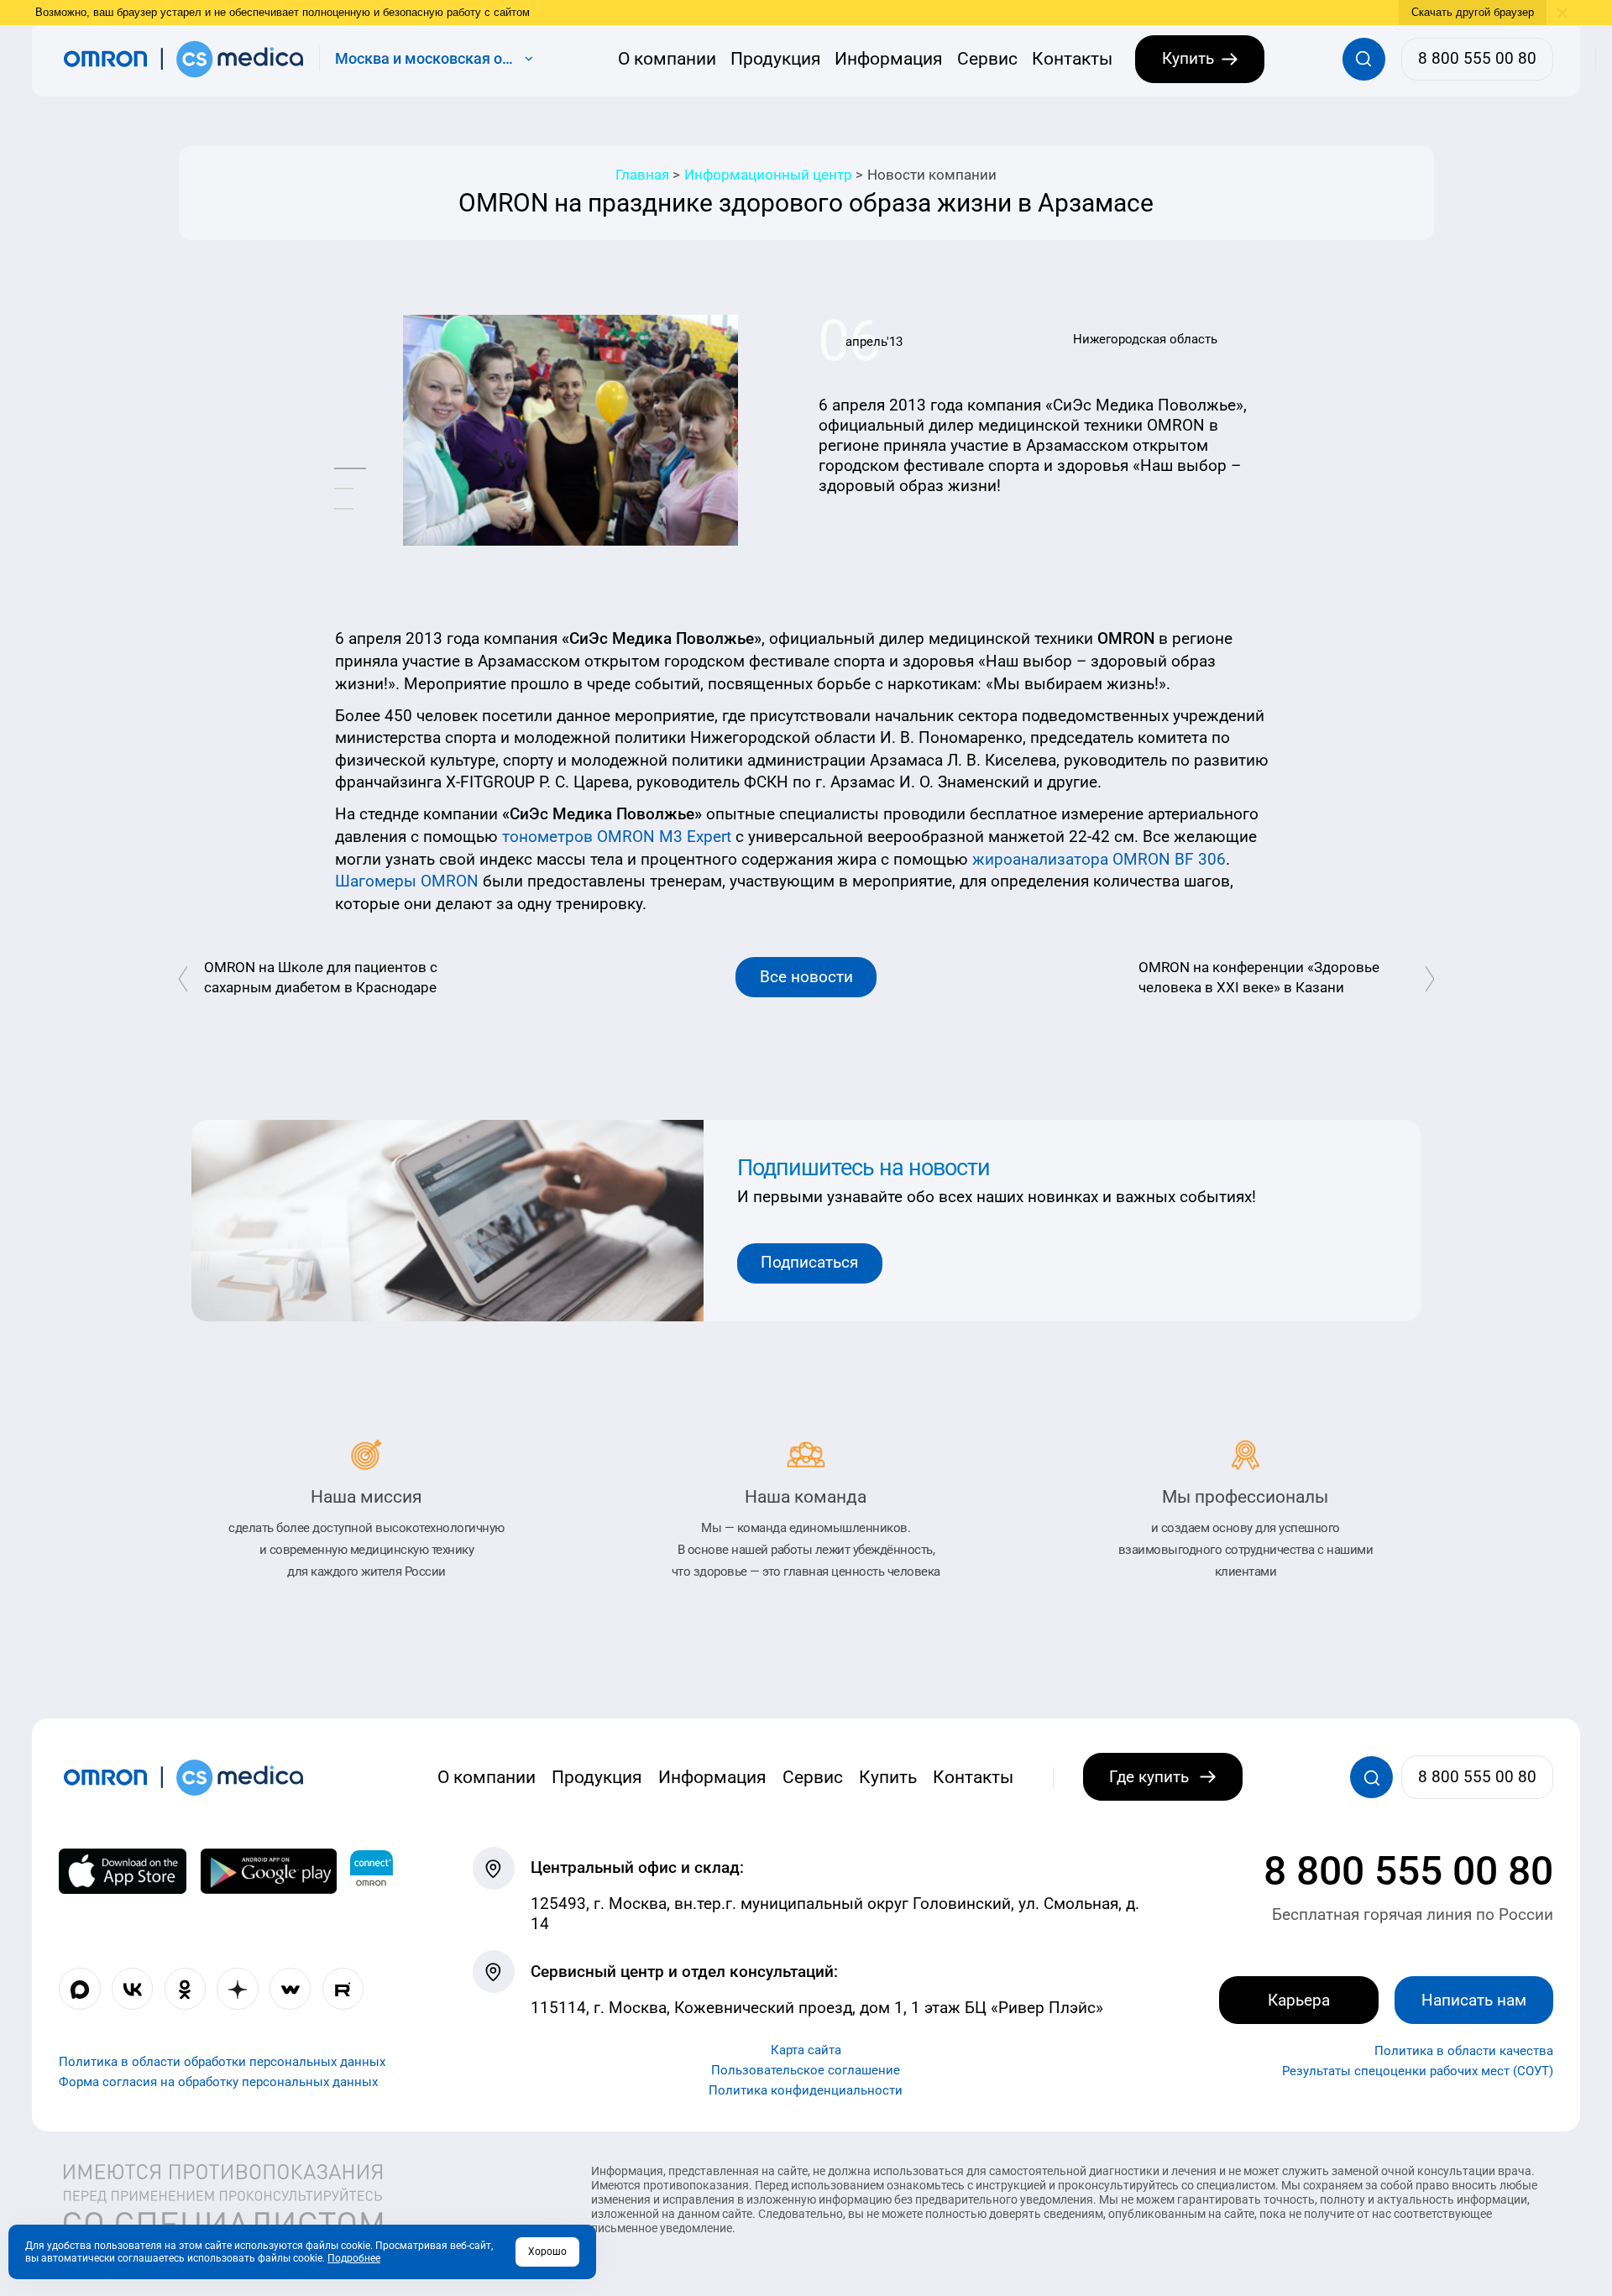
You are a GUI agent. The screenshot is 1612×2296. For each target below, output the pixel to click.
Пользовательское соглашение (806, 2071)
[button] (350, 469)
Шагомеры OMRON (407, 881)
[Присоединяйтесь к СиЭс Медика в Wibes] (290, 1989)
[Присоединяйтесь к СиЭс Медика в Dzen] (237, 1989)
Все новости (806, 977)
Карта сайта (806, 2051)
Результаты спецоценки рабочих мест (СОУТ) (1418, 2072)
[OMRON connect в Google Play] (269, 1872)
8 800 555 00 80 (1408, 1872)
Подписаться (809, 1262)
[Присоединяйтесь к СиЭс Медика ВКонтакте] (132, 1989)
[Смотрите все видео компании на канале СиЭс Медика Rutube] (343, 1989)
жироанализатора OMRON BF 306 (1099, 859)
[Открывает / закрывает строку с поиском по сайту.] (1364, 59)
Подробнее (354, 2258)
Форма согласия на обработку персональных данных (218, 2083)
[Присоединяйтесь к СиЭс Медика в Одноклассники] (185, 1989)
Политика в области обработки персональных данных (222, 2063)
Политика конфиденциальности (806, 2091)
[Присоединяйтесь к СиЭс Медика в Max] (79, 1989)
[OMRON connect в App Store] (123, 1872)
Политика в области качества (1464, 2052)
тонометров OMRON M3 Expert (617, 837)
